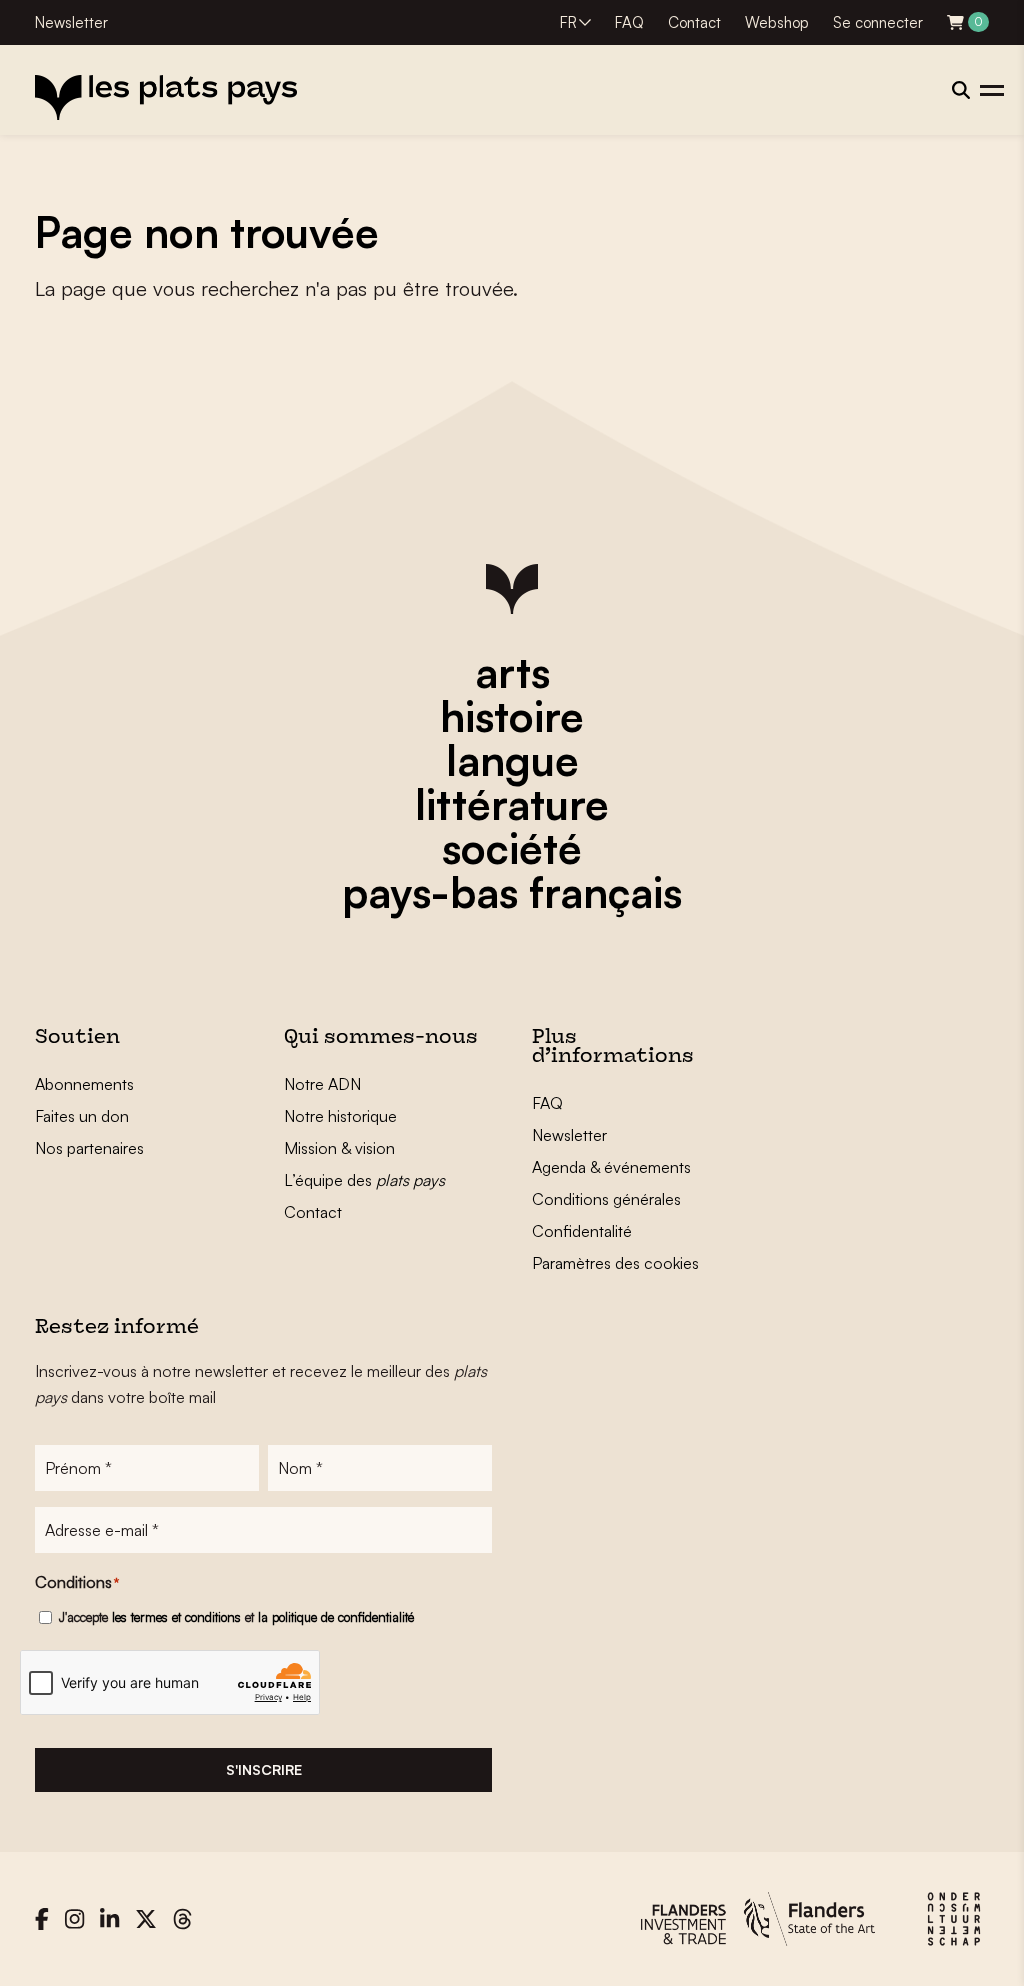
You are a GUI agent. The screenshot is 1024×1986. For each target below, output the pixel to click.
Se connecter (878, 22)
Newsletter (71, 22)
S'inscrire (264, 1769)
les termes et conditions (176, 1617)
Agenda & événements (611, 1167)
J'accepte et (236, 1617)
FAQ (629, 22)
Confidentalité (582, 1231)
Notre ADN (322, 1084)
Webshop (777, 22)
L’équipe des (364, 1180)
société (512, 848)
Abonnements (84, 1084)
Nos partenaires (89, 1148)
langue (512, 760)
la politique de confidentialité (336, 1617)
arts (512, 672)
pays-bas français (512, 892)
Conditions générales (606, 1199)
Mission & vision (339, 1148)
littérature (512, 804)
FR (568, 22)
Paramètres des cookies (615, 1263)
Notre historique (340, 1116)
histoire (512, 716)
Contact (694, 22)
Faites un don (82, 1116)
